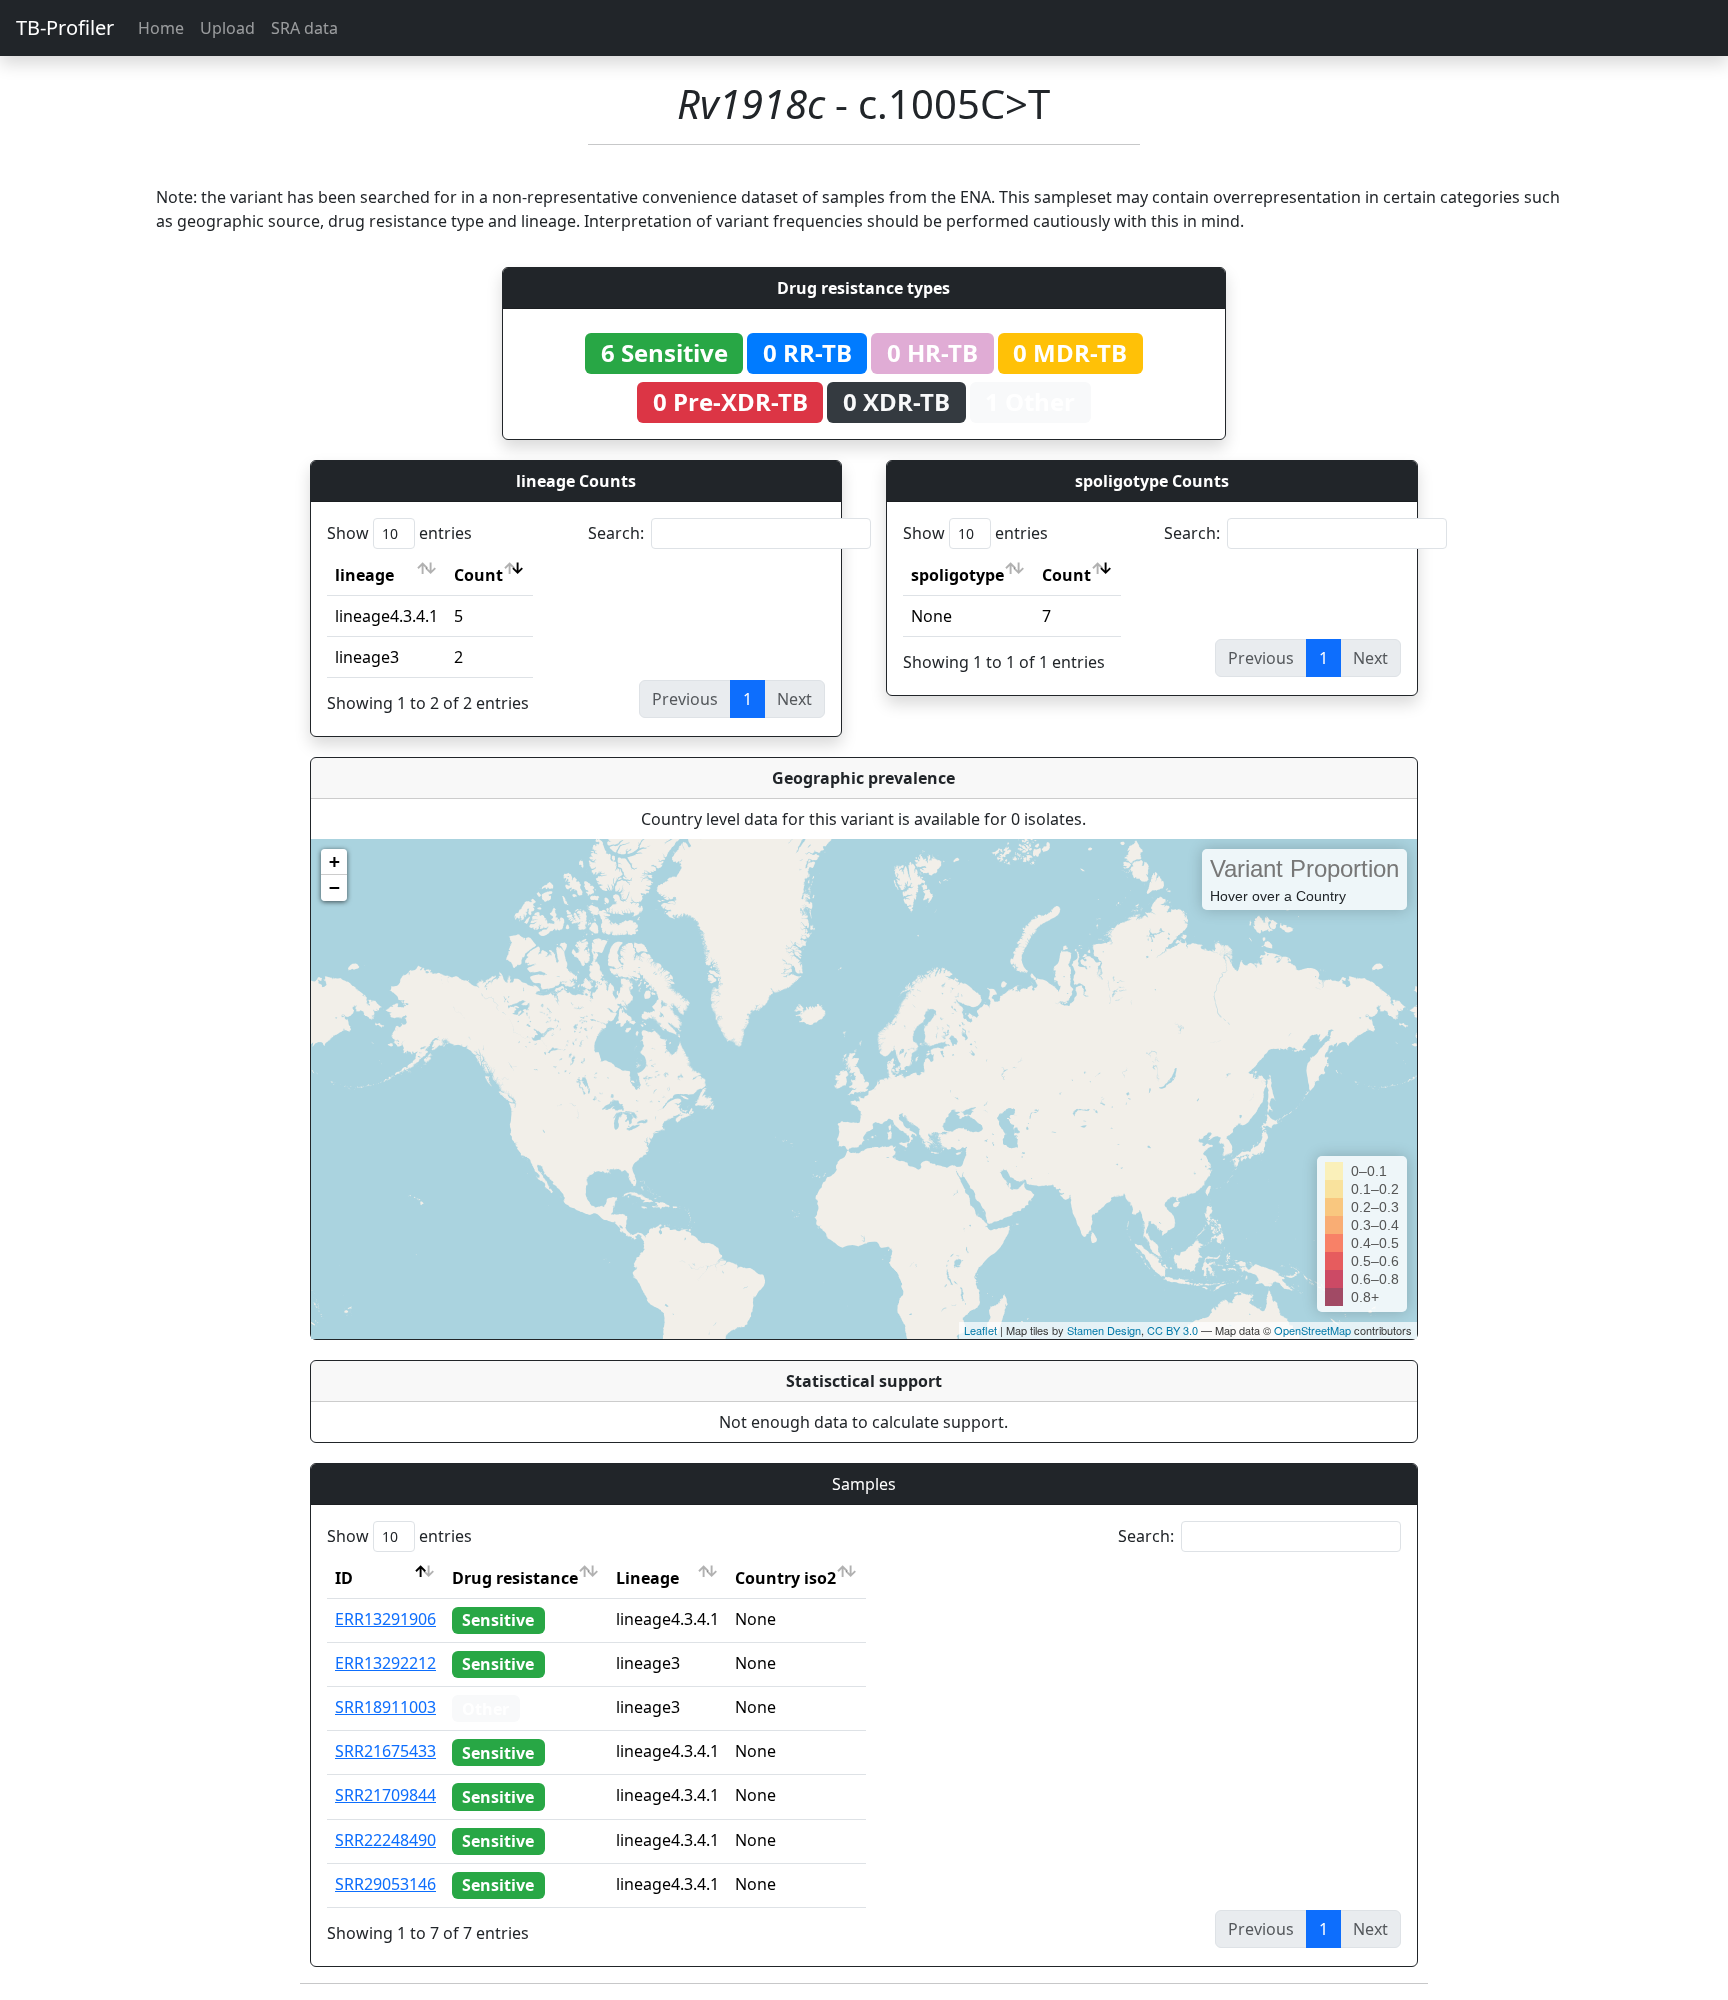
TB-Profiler (65, 27)
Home (161, 28)
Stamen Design (1104, 1330)
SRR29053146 (385, 1884)
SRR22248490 (385, 1840)
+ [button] (334, 861)
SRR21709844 (385, 1795)
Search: (616, 533)
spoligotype (957, 575)
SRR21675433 (385, 1751)
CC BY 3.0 (1172, 1330)
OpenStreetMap (1312, 1330)
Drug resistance (515, 1578)
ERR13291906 (385, 1619)
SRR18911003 (385, 1707)
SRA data (304, 28)
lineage (364, 575)
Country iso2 (785, 1578)
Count (478, 575)
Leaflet (980, 1330)
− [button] (334, 887)
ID (344, 1578)
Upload (227, 28)
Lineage (647, 1578)
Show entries (399, 533)
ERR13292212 (385, 1663)
